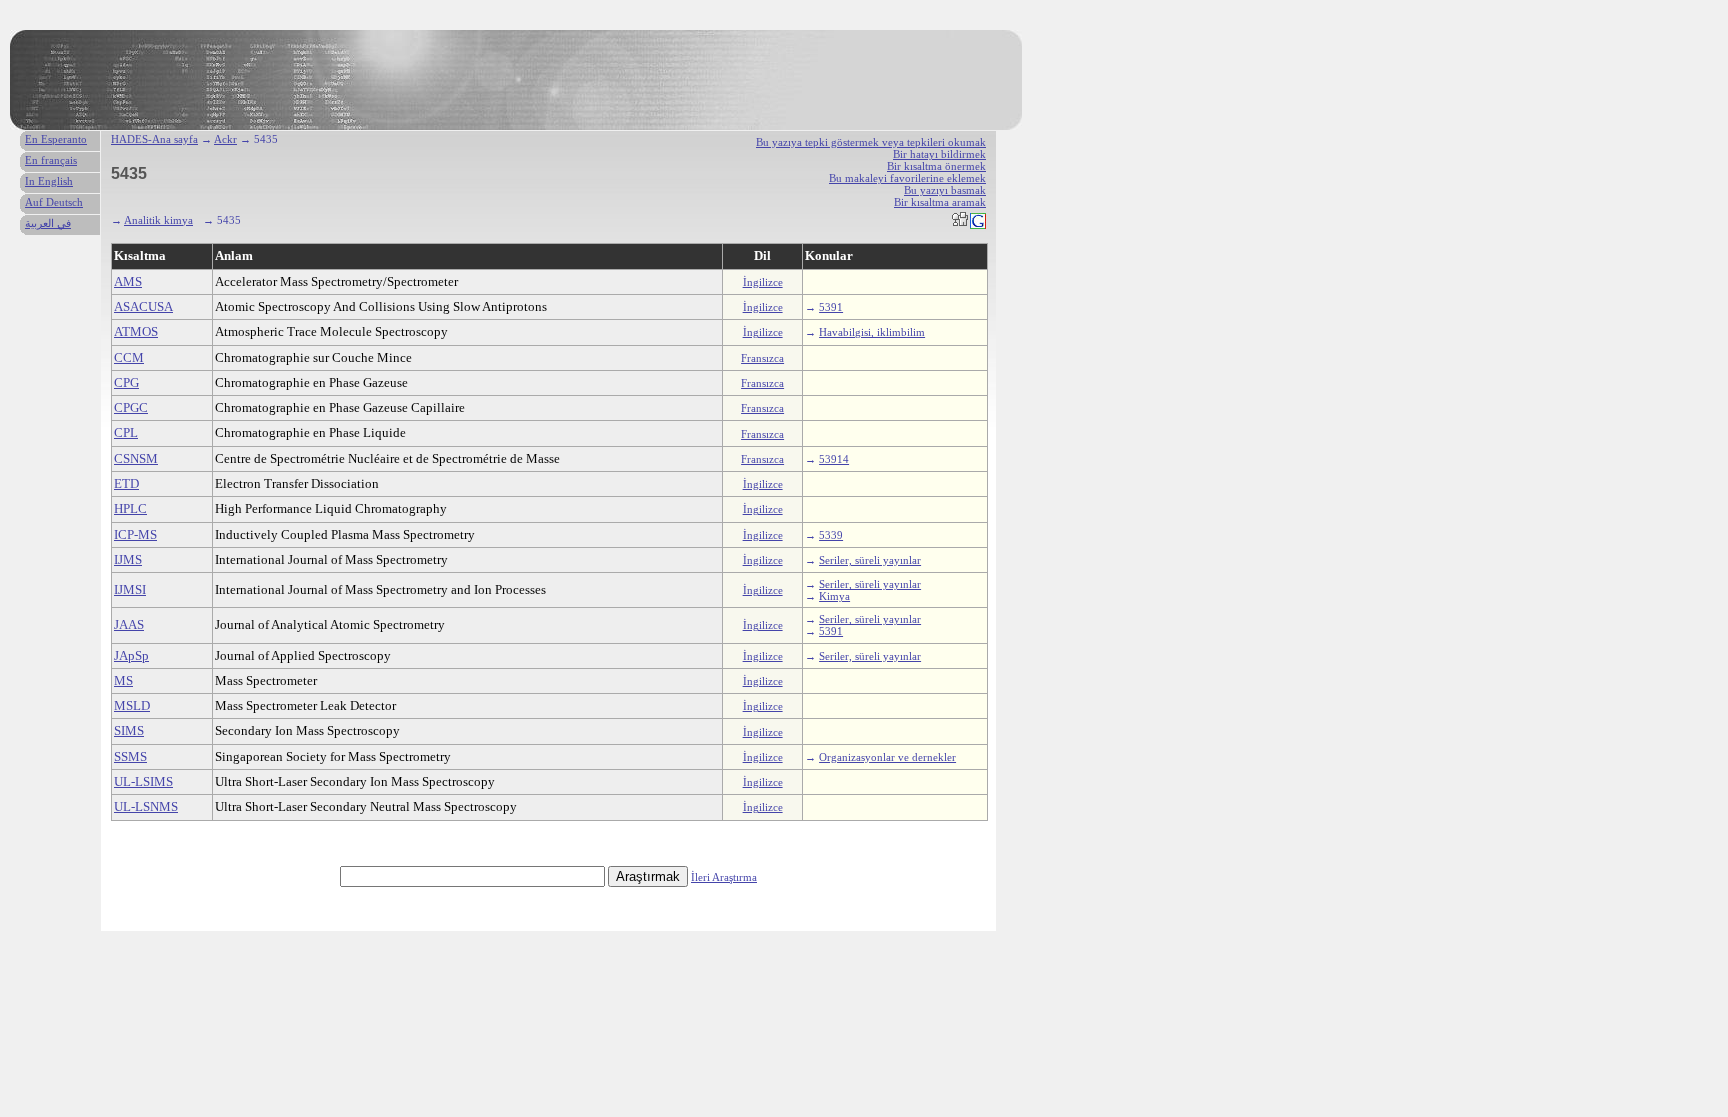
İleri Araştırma (724, 877)
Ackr (225, 139)
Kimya (834, 596)
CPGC (131, 407)
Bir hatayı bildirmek (939, 154)
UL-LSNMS (146, 806)
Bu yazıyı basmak (945, 190)
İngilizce (763, 282)
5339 (831, 535)
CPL (126, 432)
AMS (128, 281)
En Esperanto (56, 139)
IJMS (128, 559)
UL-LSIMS (143, 781)
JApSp (131, 655)
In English (49, 181)
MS (123, 680)
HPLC (130, 508)
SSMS (130, 756)
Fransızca (762, 358)
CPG (126, 382)
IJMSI (130, 589)
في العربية (48, 223)
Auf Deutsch (54, 202)
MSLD (132, 705)
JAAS (129, 624)
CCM (129, 357)
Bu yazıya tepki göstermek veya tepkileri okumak (871, 142)
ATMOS (136, 331)
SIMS (129, 730)
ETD (126, 483)
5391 (831, 307)
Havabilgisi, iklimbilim (872, 332)
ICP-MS (135, 534)
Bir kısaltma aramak (940, 202)
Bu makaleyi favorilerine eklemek (907, 178)
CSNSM (136, 458)
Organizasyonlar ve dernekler (887, 757)
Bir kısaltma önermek (936, 166)
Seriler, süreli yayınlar (870, 560)
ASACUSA (143, 306)
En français (51, 160)
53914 (834, 459)
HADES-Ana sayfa (154, 139)
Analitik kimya (158, 220)
